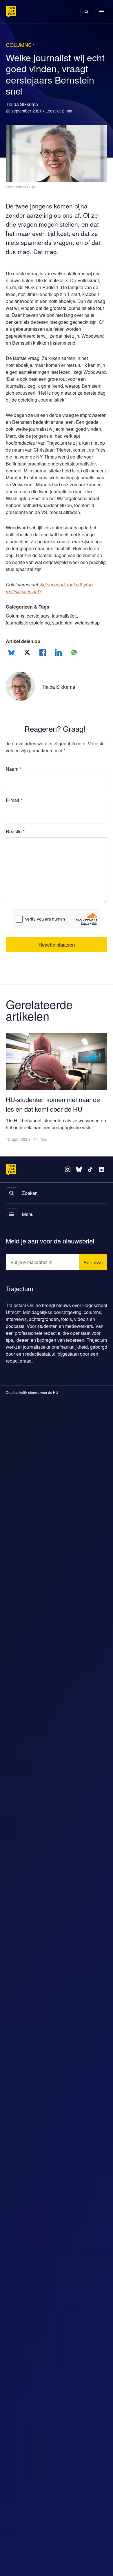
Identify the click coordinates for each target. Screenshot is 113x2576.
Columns (16, 623)
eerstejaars (40, 623)
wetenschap (19, 637)
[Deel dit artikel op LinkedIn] (58, 666)
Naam (14, 783)
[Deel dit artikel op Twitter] (27, 666)
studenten (67, 630)
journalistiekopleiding (30, 630)
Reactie (16, 845)
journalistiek (67, 623)
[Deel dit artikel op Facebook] (43, 666)
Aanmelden (92, 1265)
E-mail (14, 814)
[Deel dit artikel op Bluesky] (11, 666)
